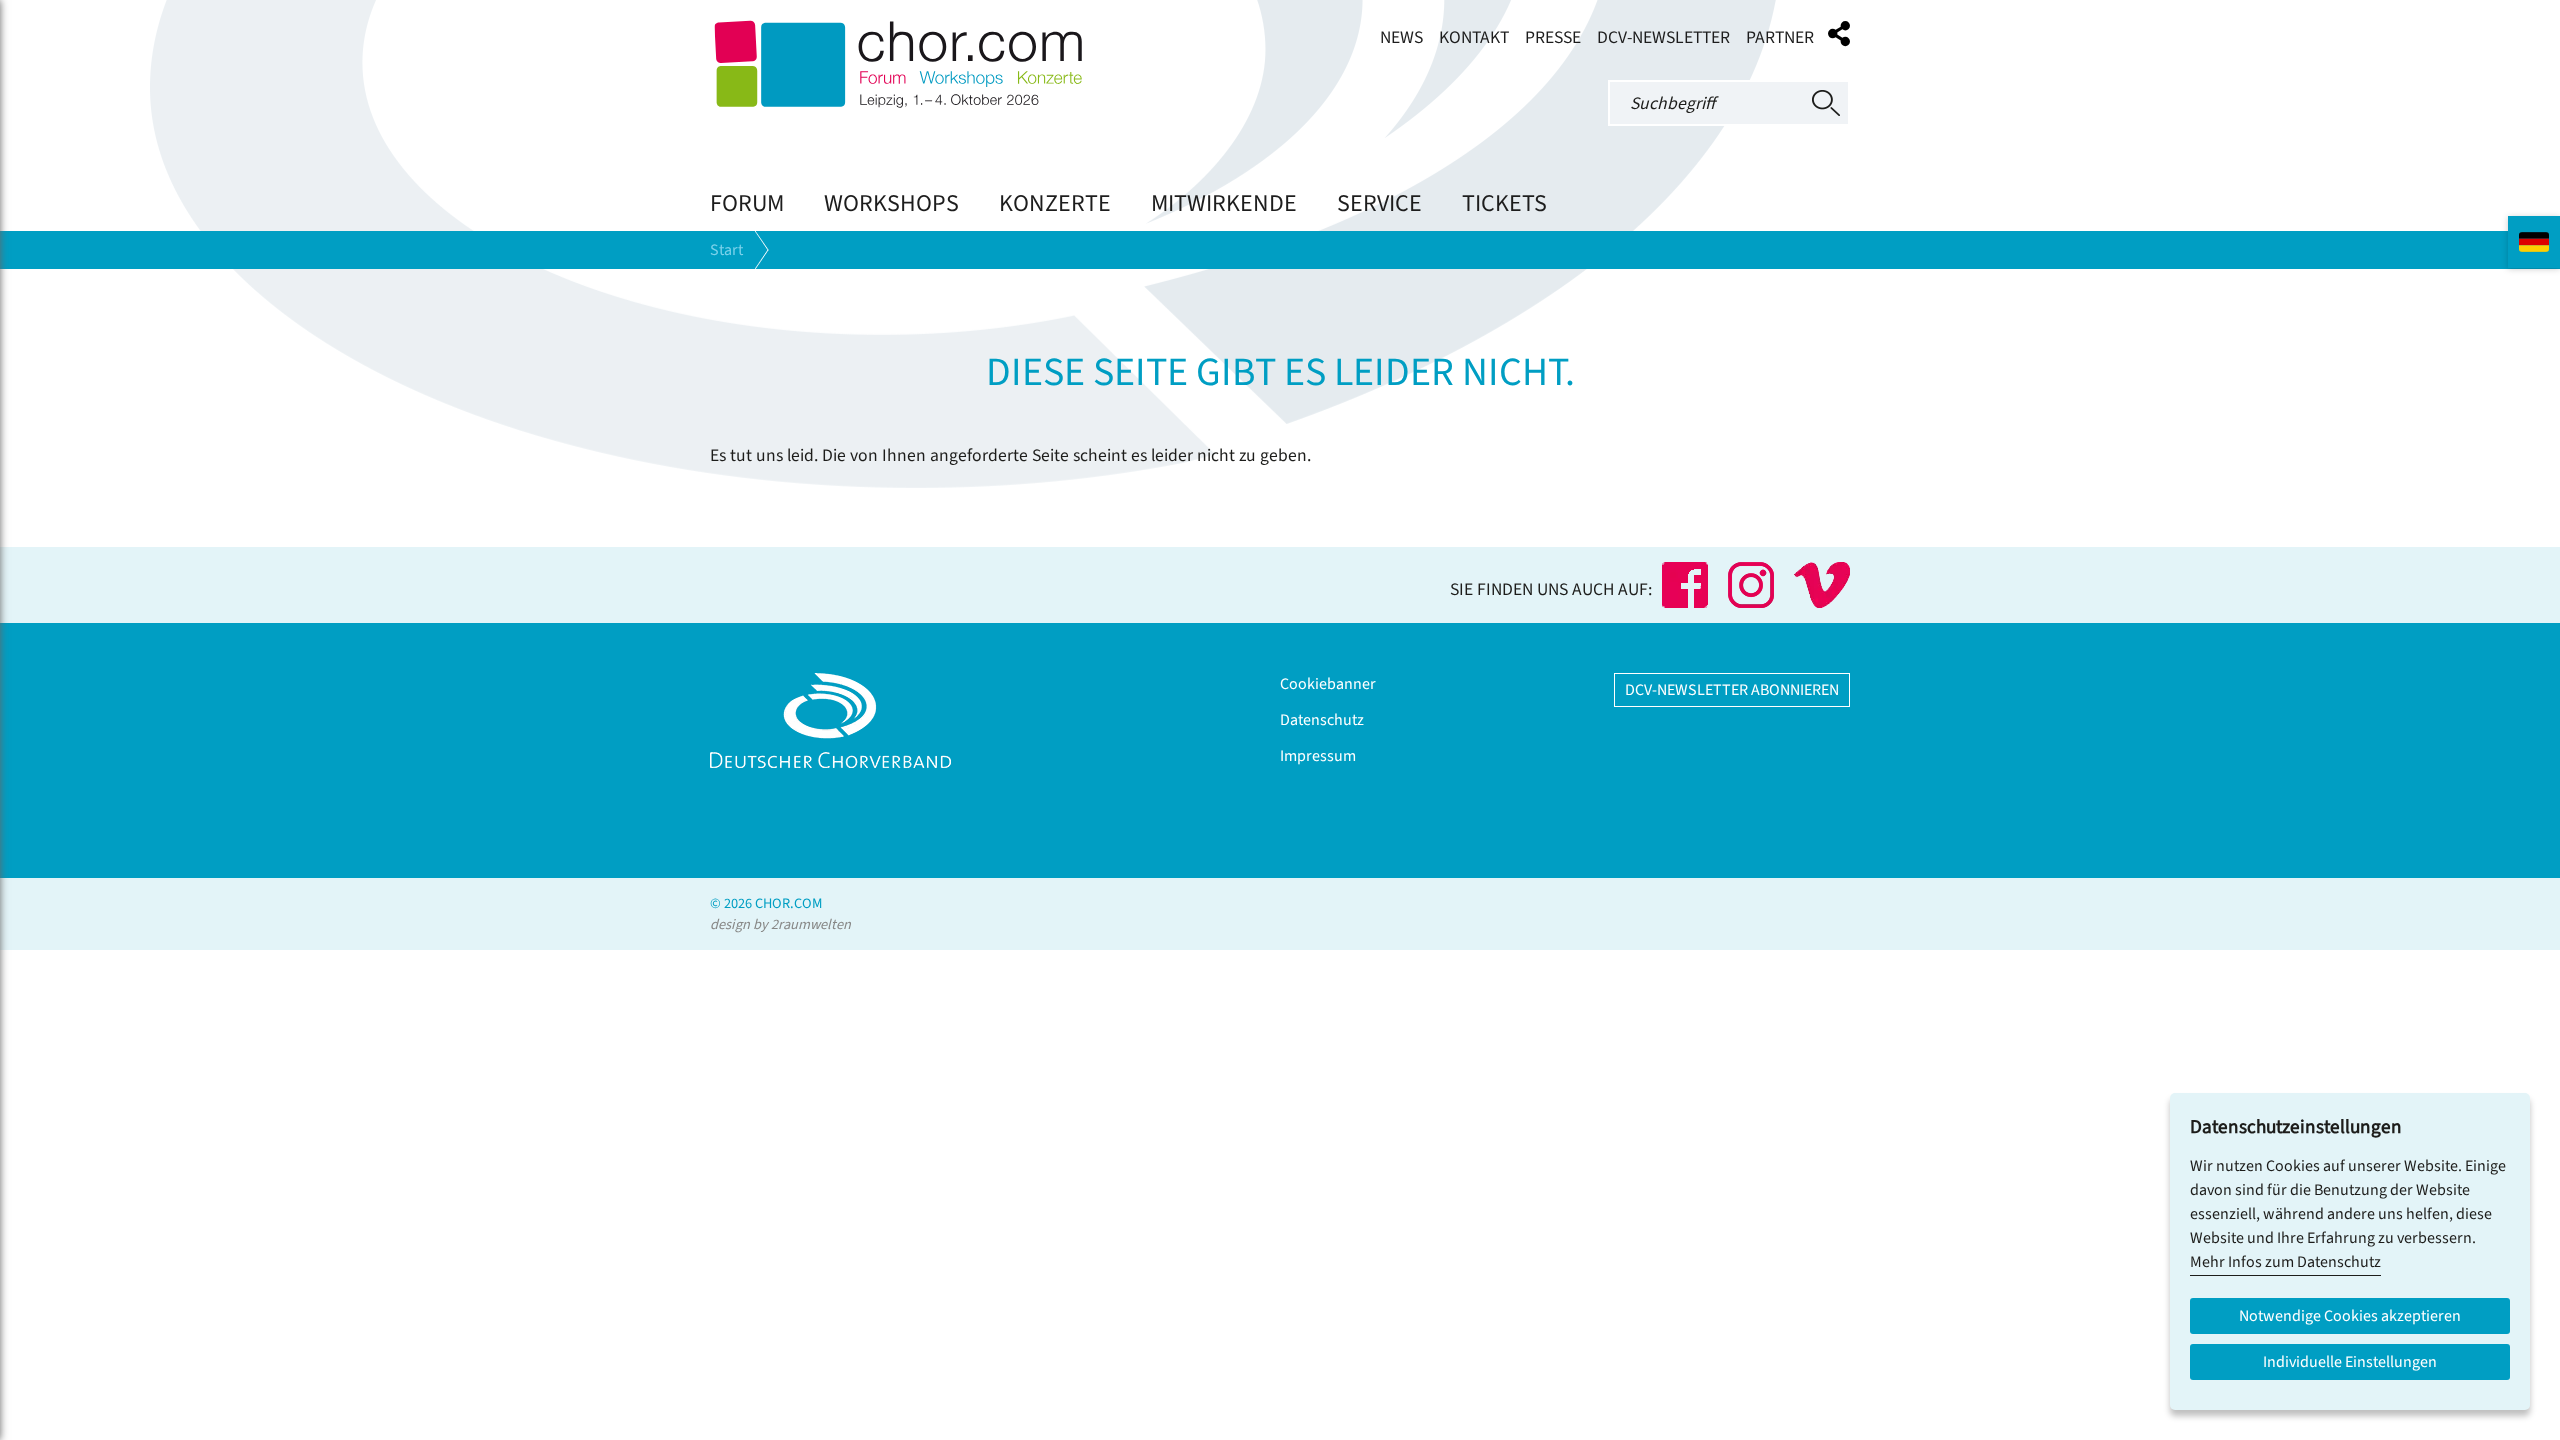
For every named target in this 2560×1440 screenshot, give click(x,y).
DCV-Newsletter (1663, 37)
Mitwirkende (1224, 203)
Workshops (891, 203)
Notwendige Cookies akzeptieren (2350, 1316)
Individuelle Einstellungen (2350, 1362)
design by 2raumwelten (780, 924)
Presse (1553, 37)
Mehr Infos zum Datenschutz (2285, 1262)
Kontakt (1474, 37)
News (1401, 37)
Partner (1780, 37)
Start (726, 250)
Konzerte (1055, 203)
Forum (747, 203)
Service (1379, 203)
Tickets (1504, 203)
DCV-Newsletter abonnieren (1732, 690)
